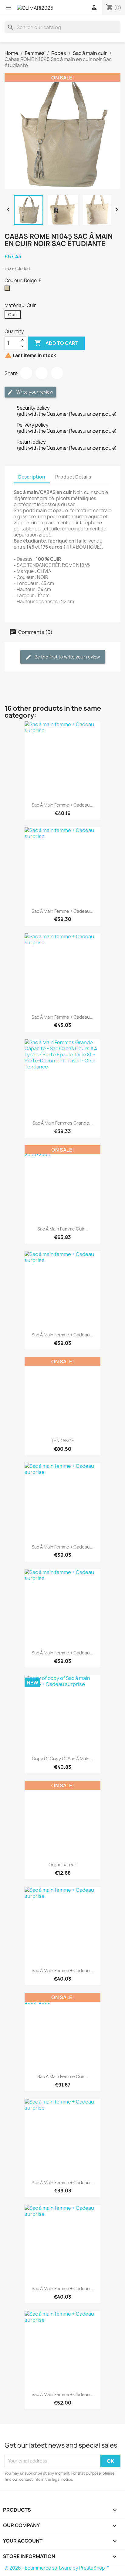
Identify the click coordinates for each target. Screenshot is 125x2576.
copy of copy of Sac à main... (62, 1759)
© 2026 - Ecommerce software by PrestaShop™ (57, 2568)
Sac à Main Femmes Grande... (63, 1123)
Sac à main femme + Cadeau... (62, 805)
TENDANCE (63, 1441)
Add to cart (56, 343)
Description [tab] (32, 477)
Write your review (34, 392)
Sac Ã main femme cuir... (63, 1229)
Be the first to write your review (67, 657)
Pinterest (57, 373)
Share (26, 373)
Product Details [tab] (73, 477)
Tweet (42, 373)
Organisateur (62, 1865)
